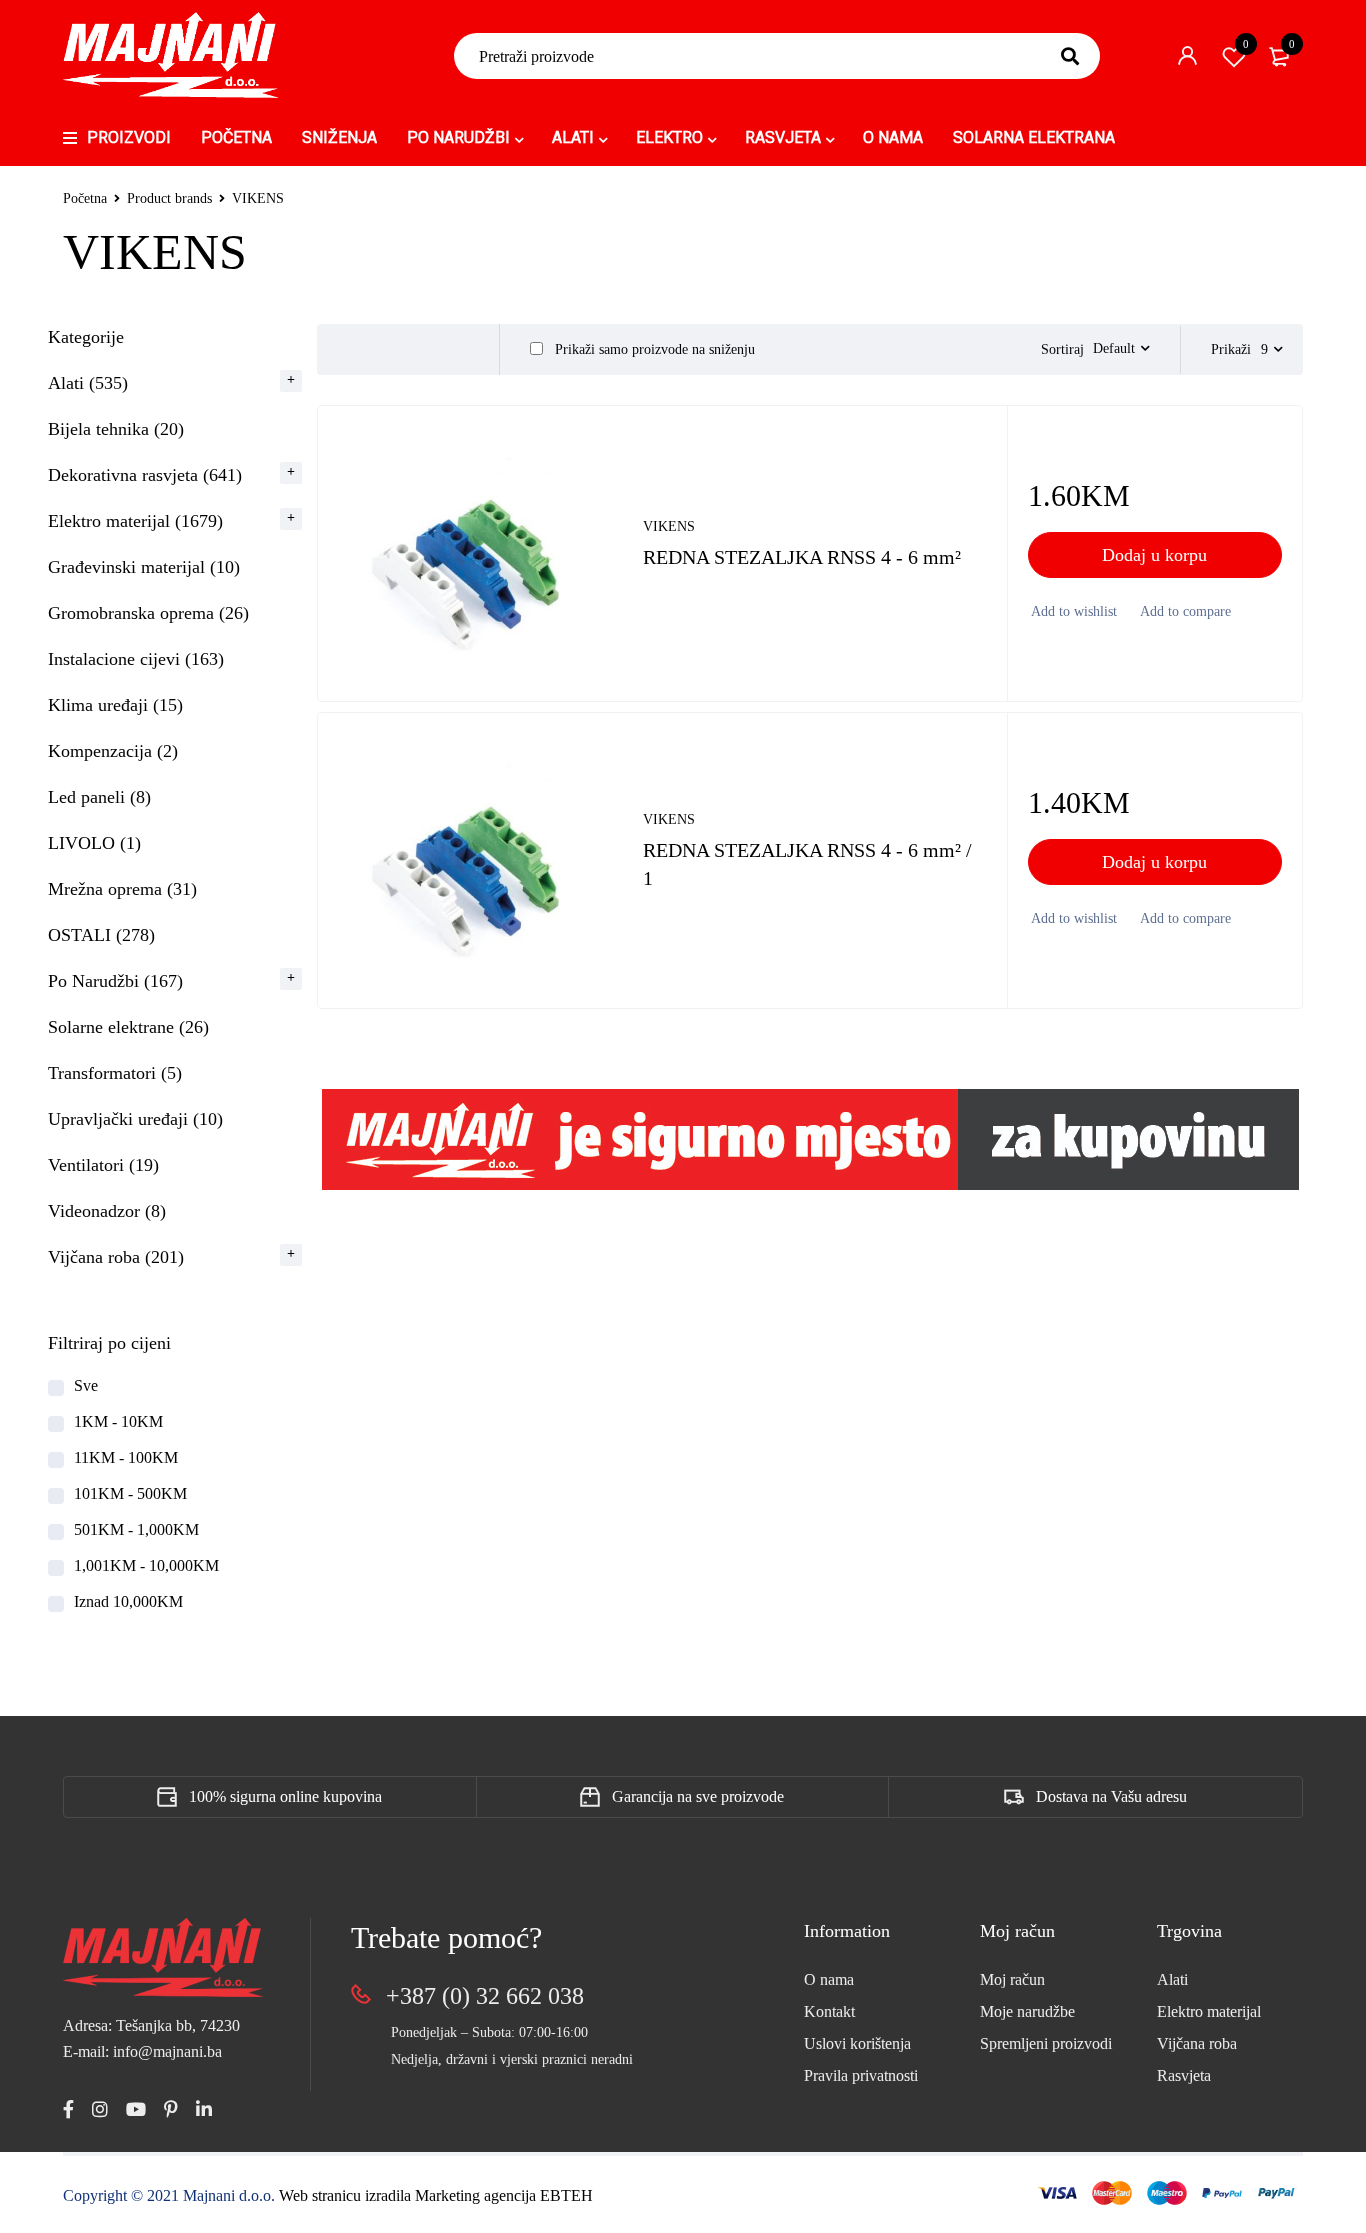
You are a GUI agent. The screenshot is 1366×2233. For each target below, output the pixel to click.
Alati (1172, 1979)
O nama (829, 1979)
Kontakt (829, 2011)
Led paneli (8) (99, 797)
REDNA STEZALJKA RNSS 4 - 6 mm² (802, 557)
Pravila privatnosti (861, 2075)
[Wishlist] (1072, 612)
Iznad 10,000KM (128, 1601)
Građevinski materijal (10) (144, 567)
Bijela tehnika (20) (116, 429)
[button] (1155, 555)
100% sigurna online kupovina (285, 1796)
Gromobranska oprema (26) (148, 613)
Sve (86, 1385)
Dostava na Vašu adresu (1111, 1796)
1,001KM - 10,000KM (146, 1565)
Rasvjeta (1184, 2075)
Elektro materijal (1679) (135, 521)
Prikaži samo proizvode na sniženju (653, 349)
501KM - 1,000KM (136, 1529)
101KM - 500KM (130, 1493)
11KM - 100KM (126, 1457)
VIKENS (669, 526)
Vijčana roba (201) (116, 1257)
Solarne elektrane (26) (128, 1027)
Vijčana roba (1197, 2043)
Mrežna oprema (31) (122, 889)
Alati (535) (88, 383)
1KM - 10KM (118, 1421)
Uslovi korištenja (857, 2043)
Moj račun (1012, 1979)
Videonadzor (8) (107, 1211)
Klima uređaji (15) (115, 705)
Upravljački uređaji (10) (135, 1119)
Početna (85, 198)
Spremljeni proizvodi (1046, 2043)
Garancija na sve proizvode (698, 1796)
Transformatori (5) (115, 1073)
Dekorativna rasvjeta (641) (145, 475)
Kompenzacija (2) (113, 751)
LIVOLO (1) (94, 843)
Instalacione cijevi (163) (136, 659)
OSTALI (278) (101, 935)
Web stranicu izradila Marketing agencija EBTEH (436, 2195)
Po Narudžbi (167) (115, 981)
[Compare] (1184, 612)
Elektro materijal (1209, 2011)
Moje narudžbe (1027, 2011)
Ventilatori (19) (103, 1165)
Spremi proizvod (1246, 44)
